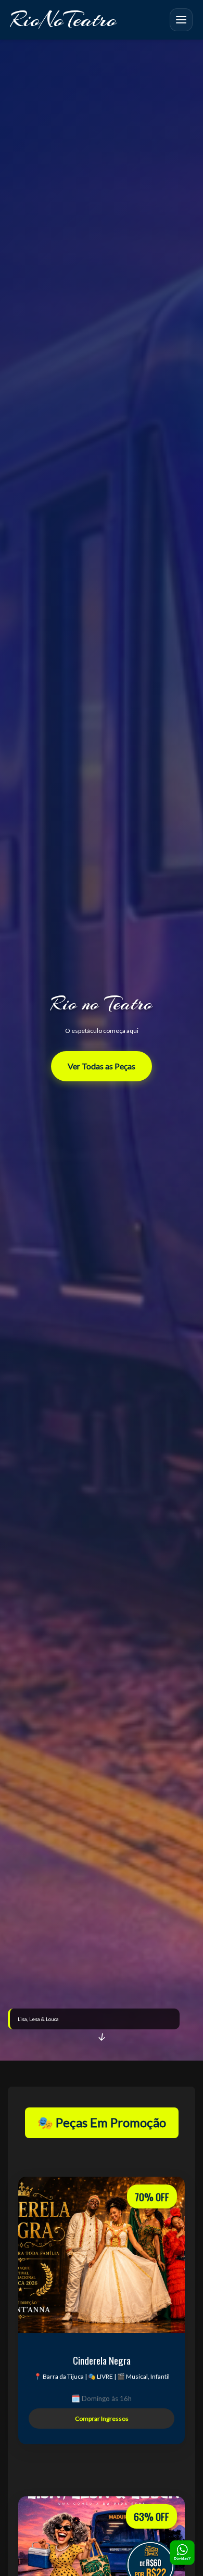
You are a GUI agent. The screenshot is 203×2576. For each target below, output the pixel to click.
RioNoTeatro (64, 20)
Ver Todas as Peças (102, 1066)
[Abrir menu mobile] (181, 20)
